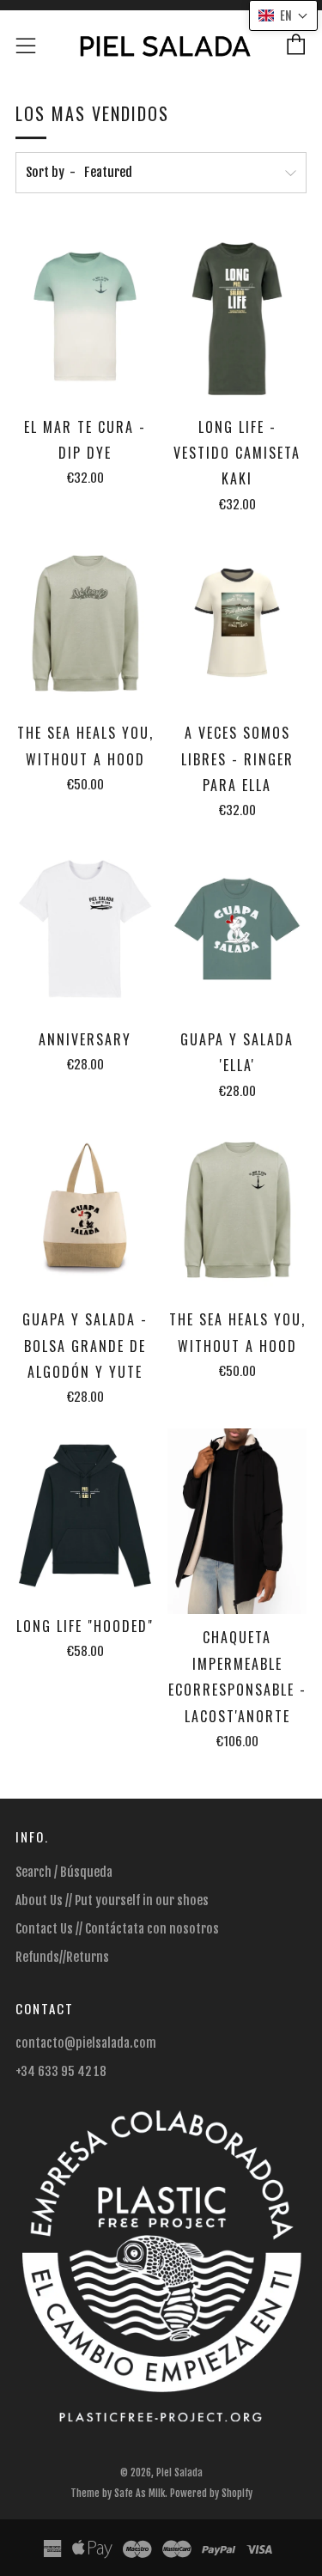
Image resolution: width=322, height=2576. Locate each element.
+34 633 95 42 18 (61, 2071)
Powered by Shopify (211, 2493)
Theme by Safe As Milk (118, 2493)
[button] (283, 15)
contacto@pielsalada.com (86, 2043)
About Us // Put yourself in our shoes (112, 1900)
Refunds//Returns (62, 1957)
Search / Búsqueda (64, 1872)
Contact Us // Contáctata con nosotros (117, 1929)
